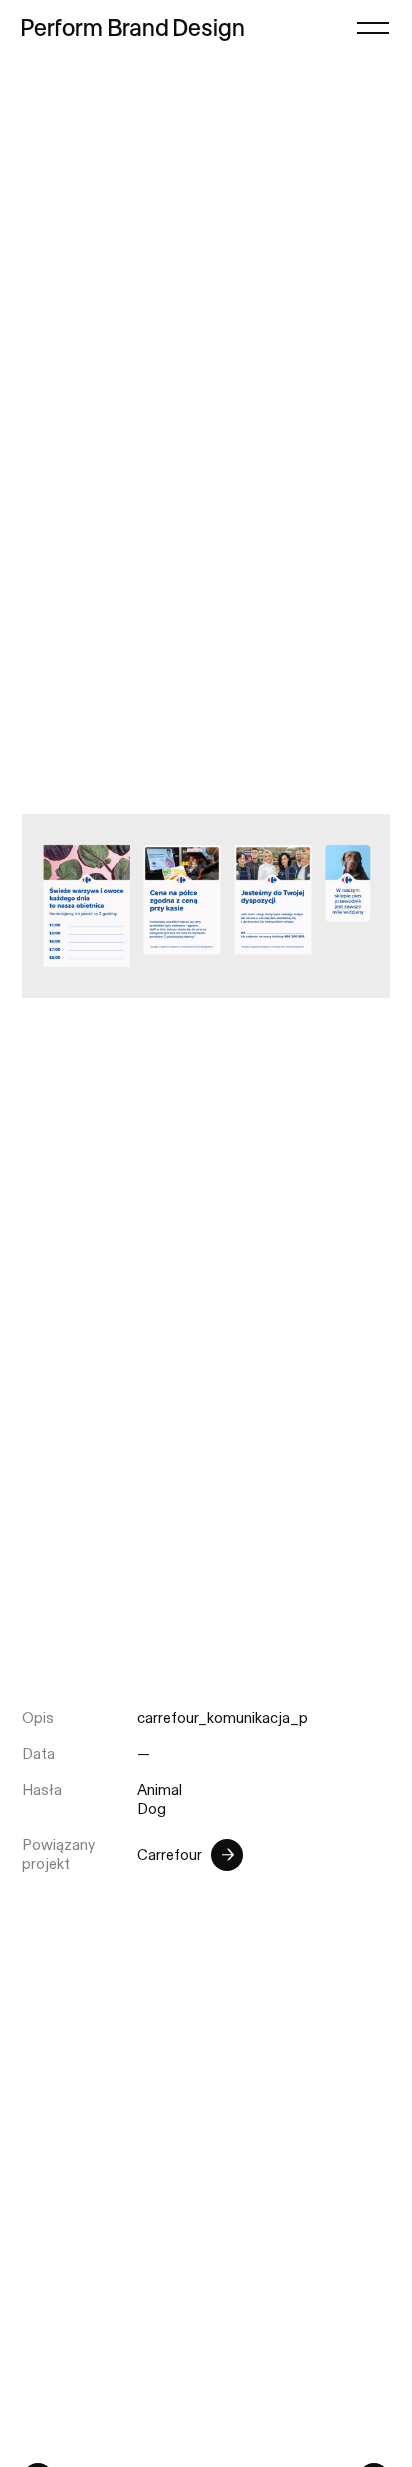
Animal (159, 1790)
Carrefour (169, 1855)
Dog (151, 1809)
